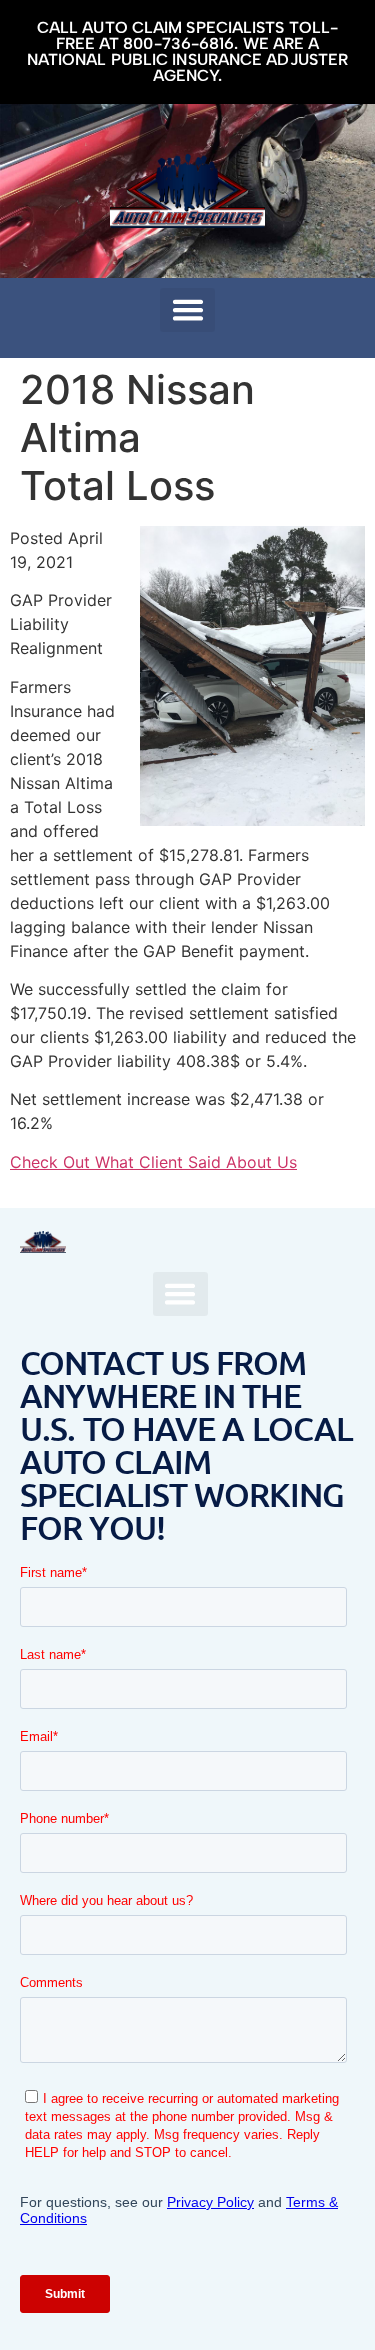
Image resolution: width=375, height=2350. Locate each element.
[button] (187, 310)
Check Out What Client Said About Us (153, 1162)
